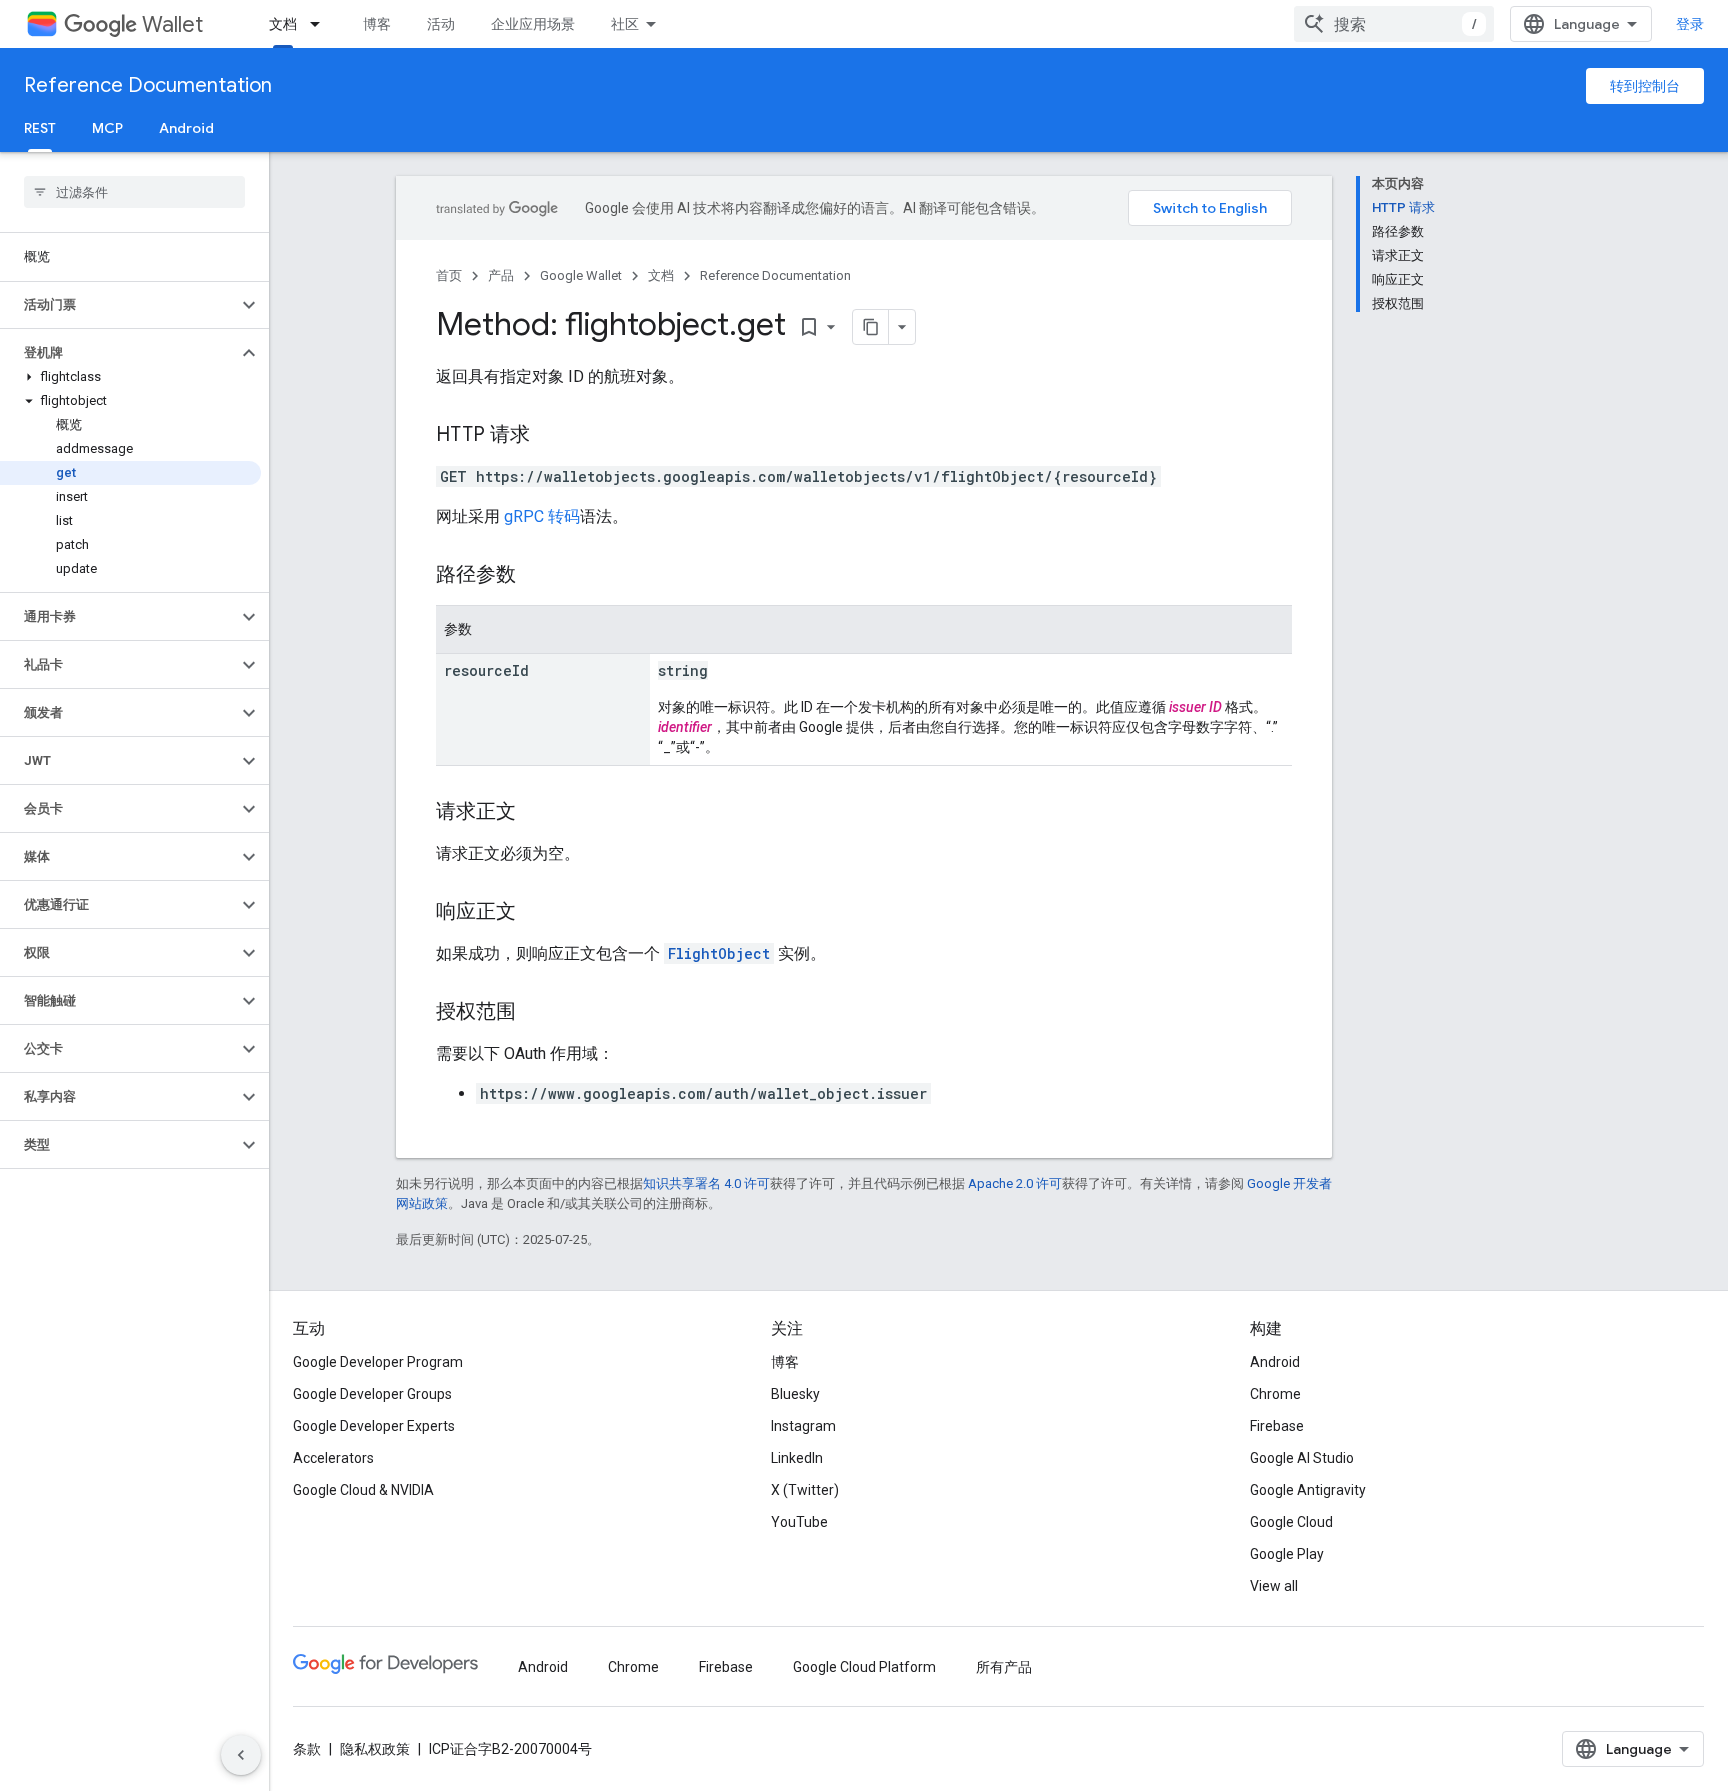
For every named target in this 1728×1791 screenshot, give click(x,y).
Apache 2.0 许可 (1015, 1183)
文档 (283, 24)
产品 (501, 275)
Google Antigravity (1308, 1490)
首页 (449, 275)
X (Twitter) (805, 1490)
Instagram (803, 1426)
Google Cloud (1291, 1522)
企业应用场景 (533, 24)
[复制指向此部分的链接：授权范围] (536, 1013)
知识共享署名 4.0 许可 (706, 1183)
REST (40, 128)
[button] (118, 305)
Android (186, 128)
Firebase (1277, 1426)
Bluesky (795, 1394)
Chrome (1275, 1394)
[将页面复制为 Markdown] (871, 327)
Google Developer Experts (374, 1426)
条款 (307, 1749)
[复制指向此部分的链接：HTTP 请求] (550, 436)
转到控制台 (1645, 86)
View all (1274, 1586)
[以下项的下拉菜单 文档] (321, 24)
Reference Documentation (148, 85)
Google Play (1287, 1554)
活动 (441, 24)
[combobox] (1394, 24)
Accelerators (333, 1458)
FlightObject (719, 953)
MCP (107, 128)
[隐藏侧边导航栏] (241, 1755)
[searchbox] (134, 192)
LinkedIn (797, 1458)
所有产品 (1004, 1667)
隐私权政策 (375, 1749)
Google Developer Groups (372, 1394)
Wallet (172, 24)
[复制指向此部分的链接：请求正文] (536, 813)
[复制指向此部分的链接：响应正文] (536, 913)
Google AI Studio (1302, 1458)
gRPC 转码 (542, 516)
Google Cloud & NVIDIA (363, 1490)
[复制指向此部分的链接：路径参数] (536, 576)
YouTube (799, 1522)
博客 (377, 24)
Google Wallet (581, 275)
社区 (625, 24)
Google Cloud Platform (864, 1667)
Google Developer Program (378, 1362)
